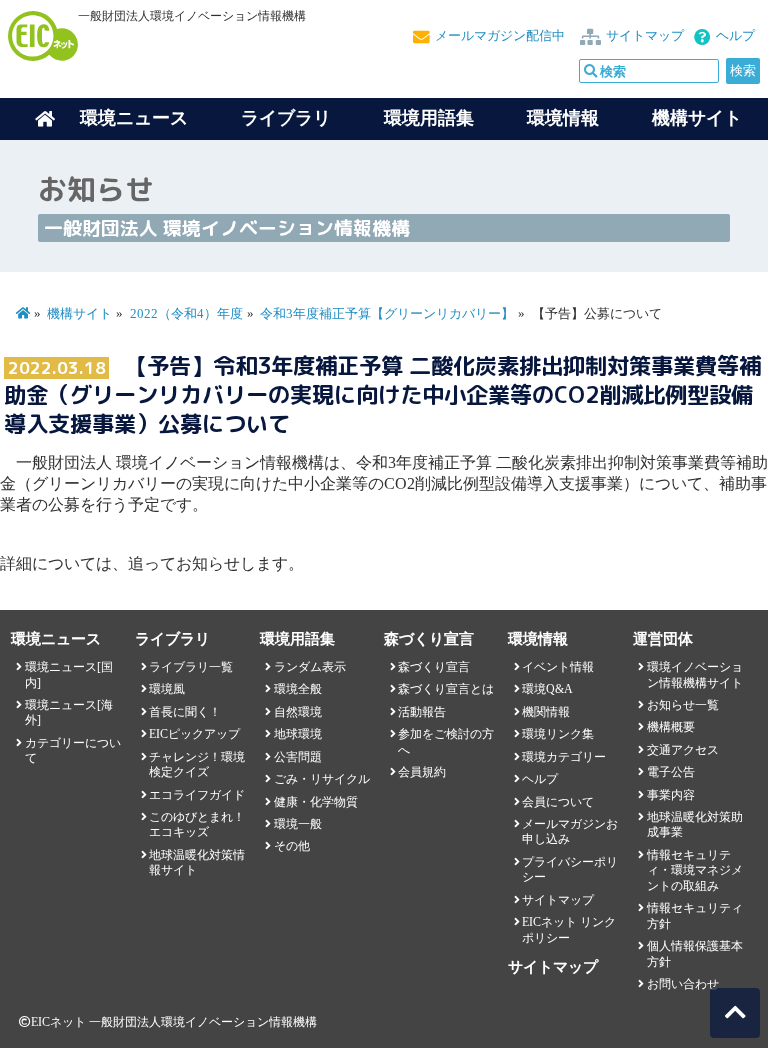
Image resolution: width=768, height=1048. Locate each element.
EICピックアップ (194, 734)
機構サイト (697, 118)
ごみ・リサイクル (322, 779)
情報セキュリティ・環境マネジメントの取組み (695, 870)
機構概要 (671, 727)
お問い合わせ (683, 984)
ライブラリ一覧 (191, 667)
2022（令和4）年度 (186, 314)
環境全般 (298, 689)
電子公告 (671, 772)
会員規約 (422, 772)
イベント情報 (558, 667)
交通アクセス (683, 750)
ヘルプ (735, 36)
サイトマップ (645, 36)
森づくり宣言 (434, 667)
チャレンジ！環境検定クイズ (197, 764)
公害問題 (298, 757)
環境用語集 (429, 118)
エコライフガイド (197, 795)
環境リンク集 (558, 734)
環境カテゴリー (564, 757)
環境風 (167, 689)
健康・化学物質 (316, 802)
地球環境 (298, 734)
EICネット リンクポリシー (569, 929)
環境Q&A (547, 689)
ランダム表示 (310, 667)
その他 (292, 846)
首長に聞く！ (185, 712)
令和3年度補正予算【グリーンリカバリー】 (387, 314)
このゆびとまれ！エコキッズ (197, 824)
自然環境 (298, 712)
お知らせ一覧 (683, 705)
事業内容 (671, 795)
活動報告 (422, 712)
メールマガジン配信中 (500, 36)
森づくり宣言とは (446, 689)
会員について (558, 802)
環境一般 (298, 824)
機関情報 (546, 712)
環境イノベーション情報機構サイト (695, 674)
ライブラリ (286, 118)
